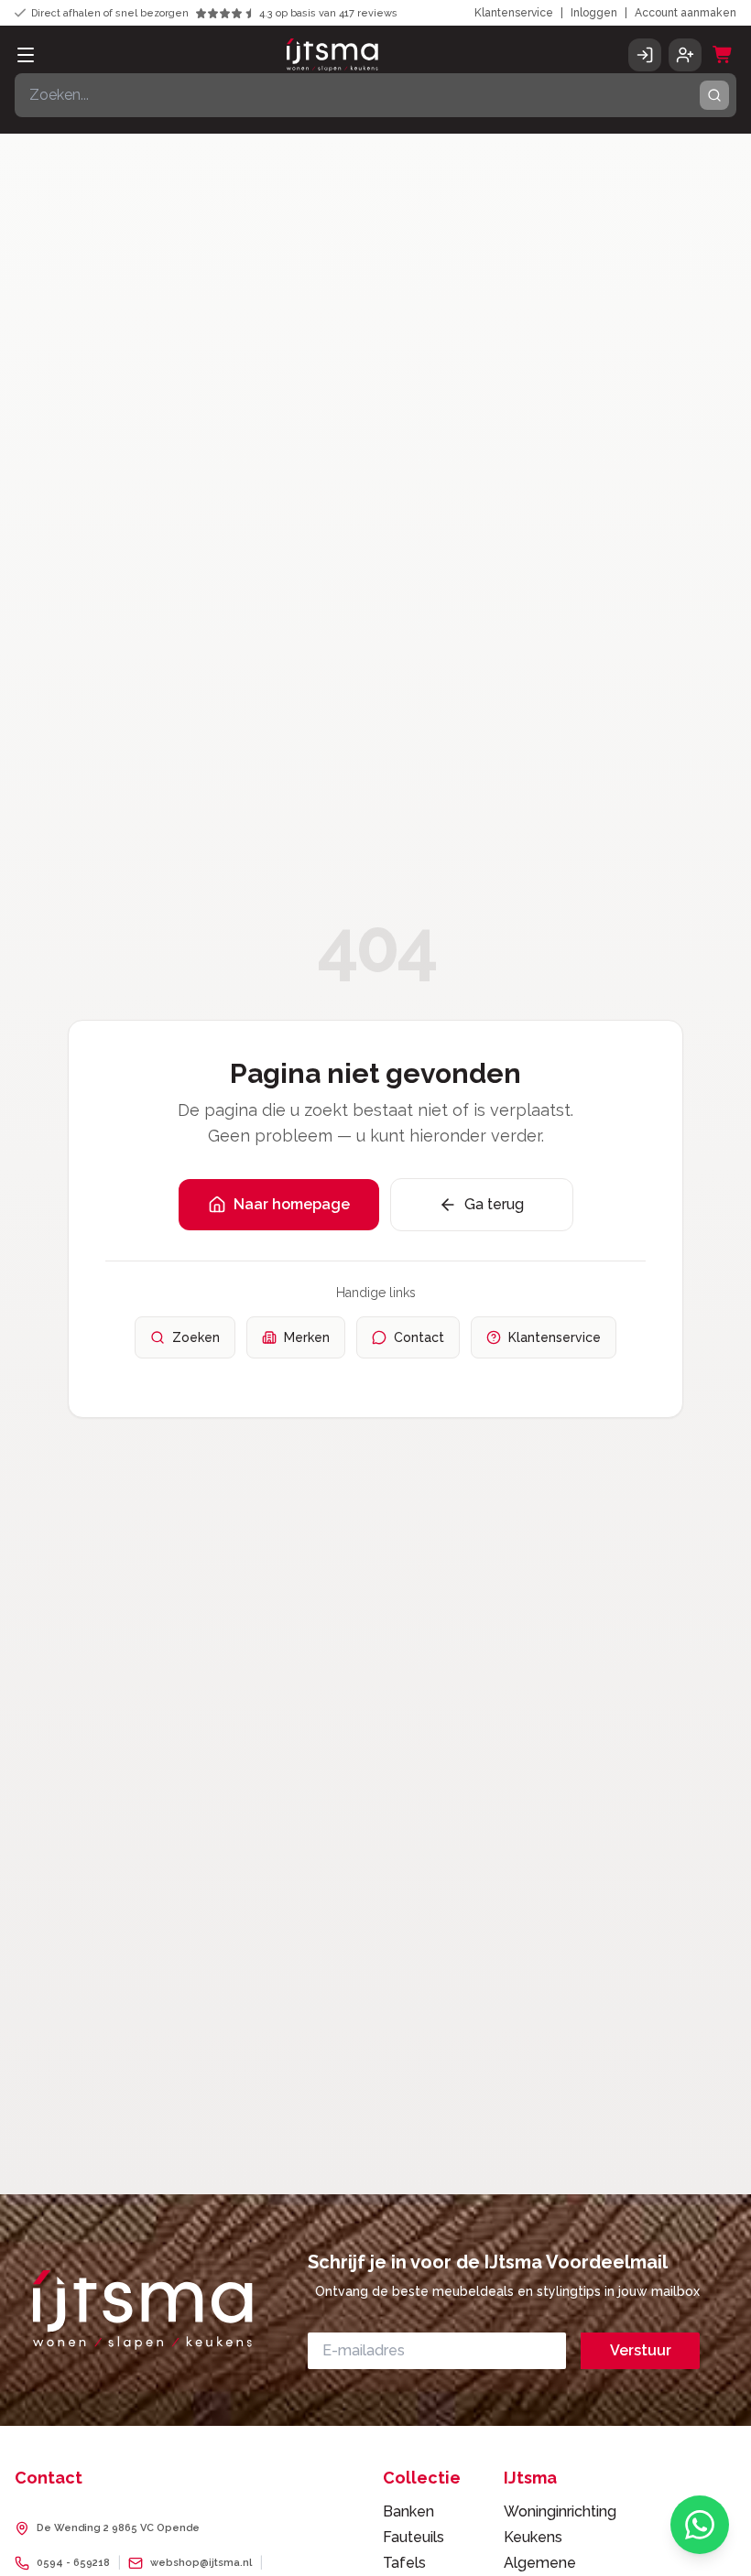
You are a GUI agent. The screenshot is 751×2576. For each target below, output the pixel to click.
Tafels (404, 2563)
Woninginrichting (560, 2511)
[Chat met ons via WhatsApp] (700, 2525)
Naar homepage (292, 1204)
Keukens (533, 2537)
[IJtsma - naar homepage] (332, 55)
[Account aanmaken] (685, 55)
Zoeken (196, 1337)
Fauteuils (414, 2537)
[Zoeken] (714, 95)
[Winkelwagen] (723, 55)
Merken (307, 1337)
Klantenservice (514, 13)
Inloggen (594, 13)
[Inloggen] (645, 55)
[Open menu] (26, 55)
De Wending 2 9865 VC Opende (118, 2528)
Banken (408, 2511)
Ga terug (494, 1204)
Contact (419, 1337)
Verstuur (641, 2350)
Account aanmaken (686, 13)
